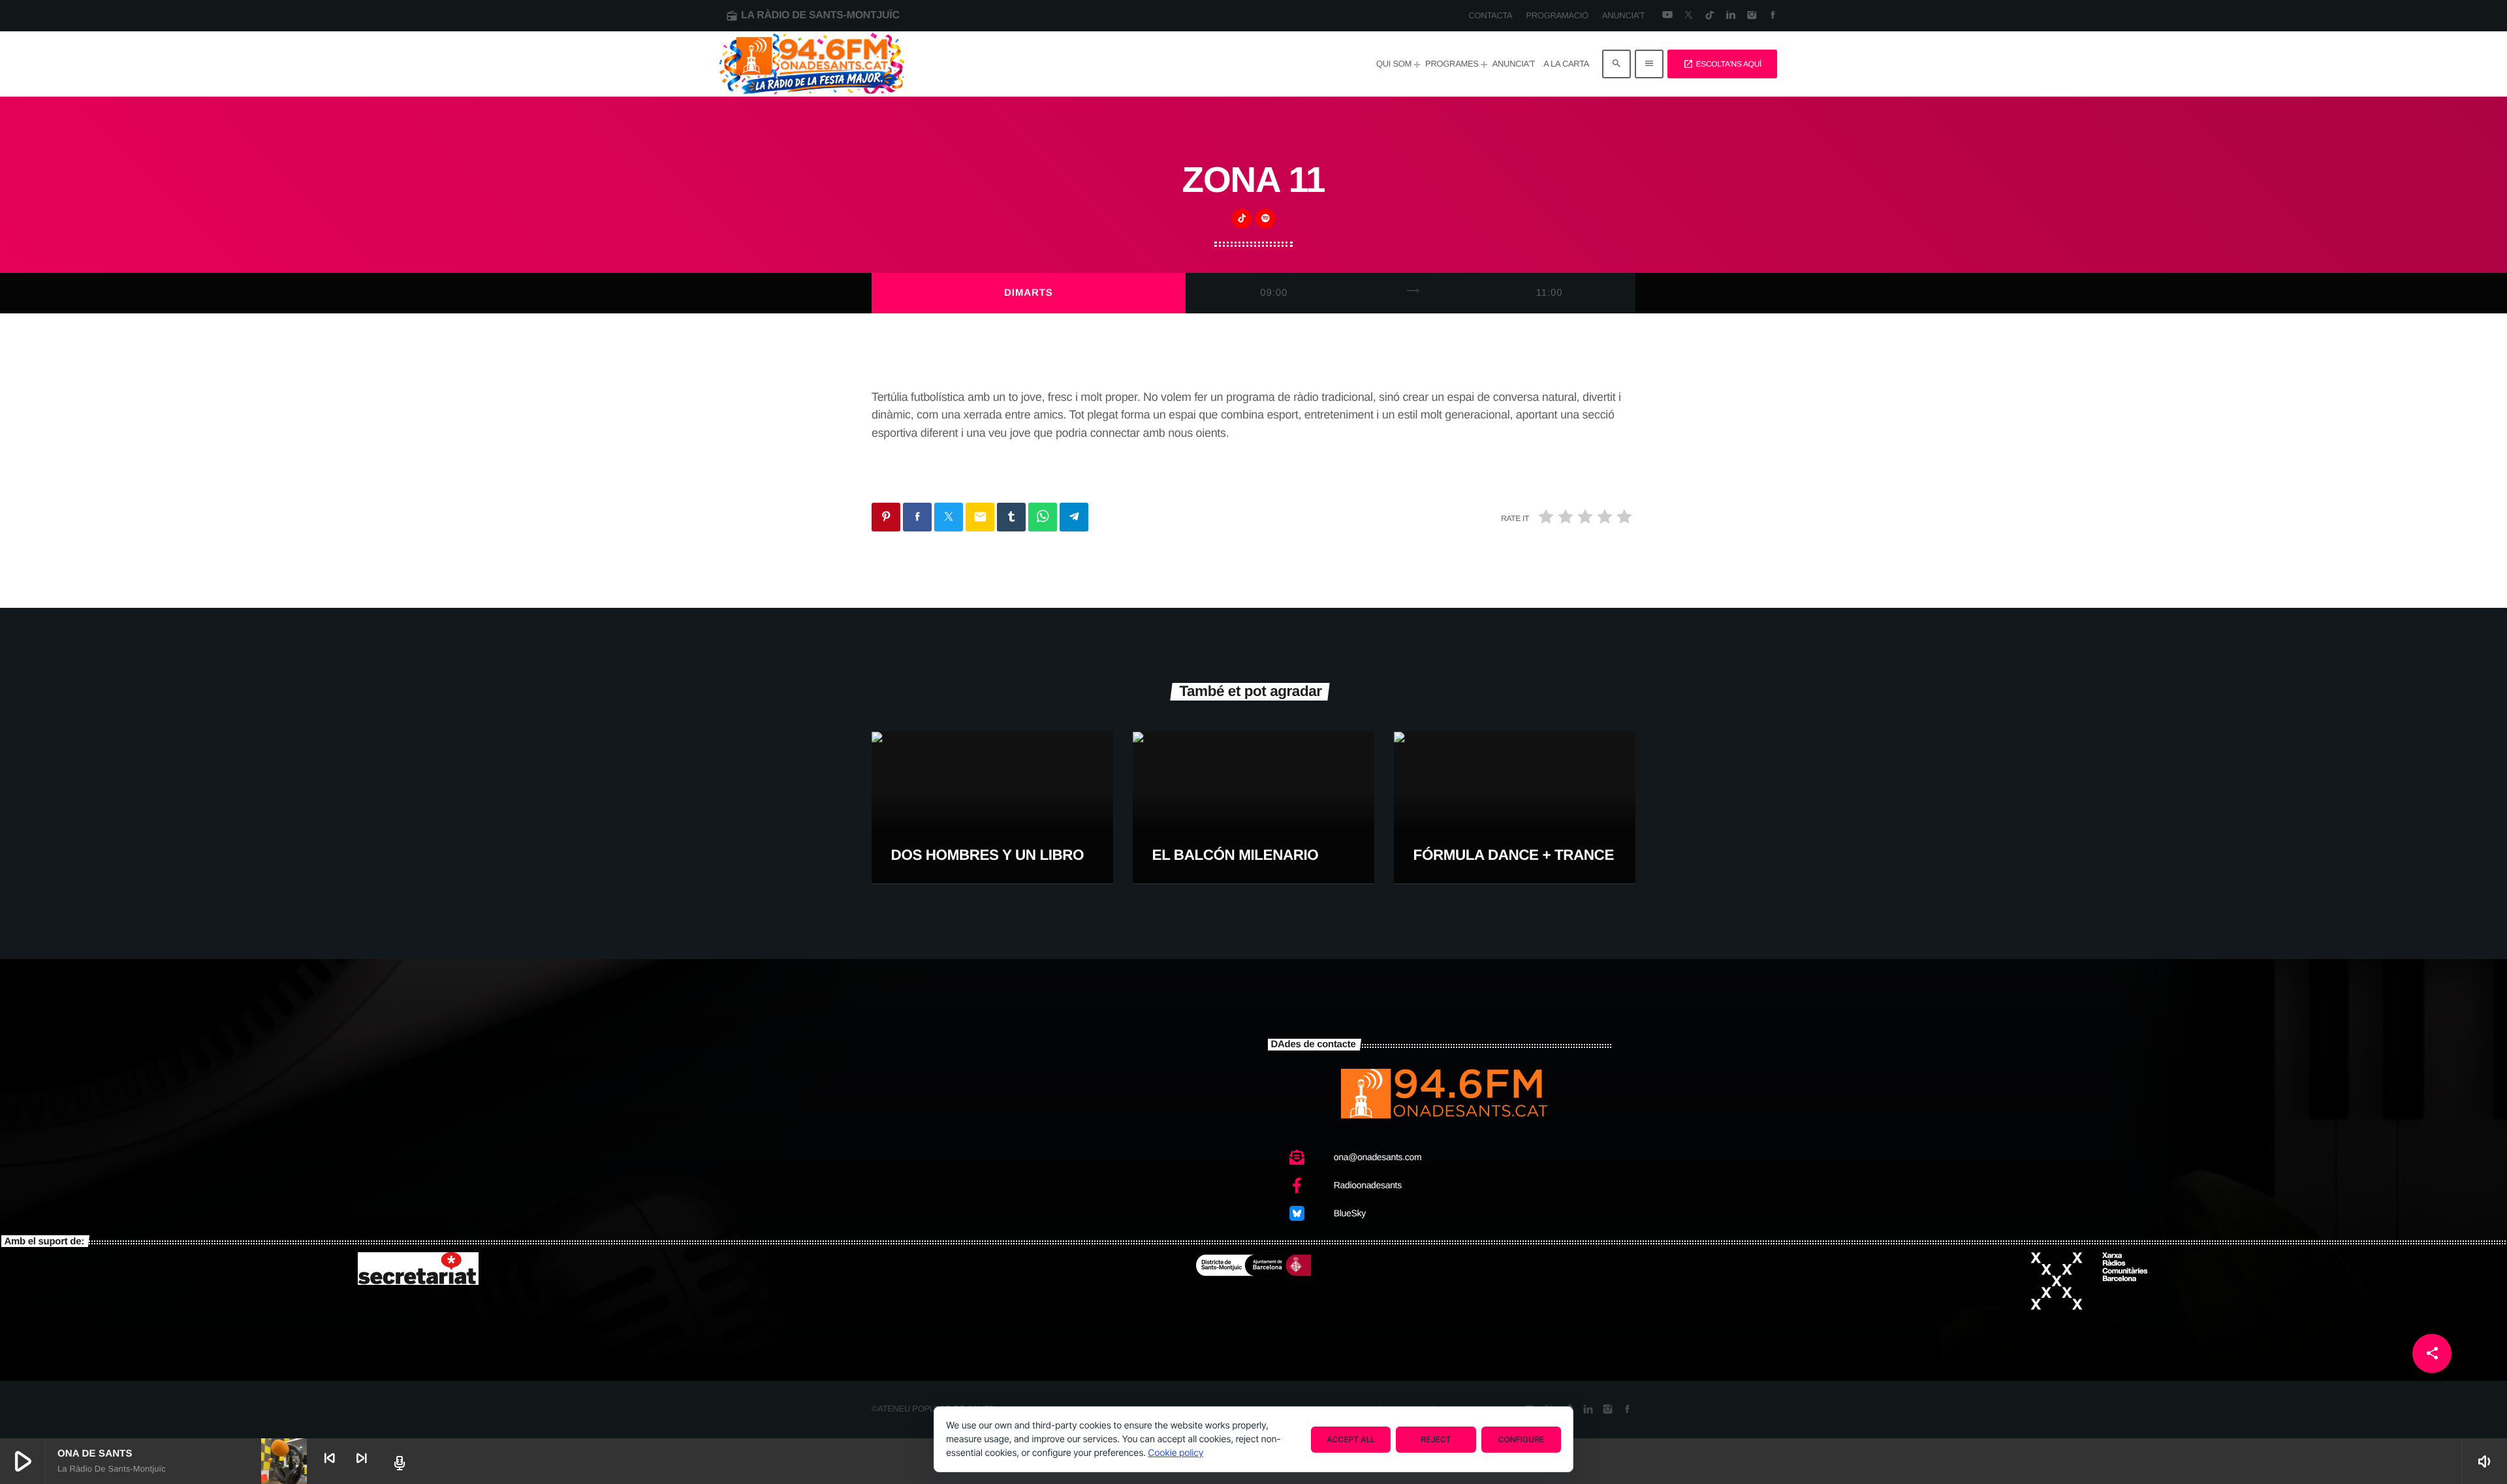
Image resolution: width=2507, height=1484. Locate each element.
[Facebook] (1773, 16)
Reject (1436, 1439)
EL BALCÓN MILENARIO (1236, 855)
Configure (1521, 1439)
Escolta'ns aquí (1722, 64)
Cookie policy (1175, 1453)
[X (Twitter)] (1689, 16)
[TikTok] (1710, 16)
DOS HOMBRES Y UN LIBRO (988, 855)
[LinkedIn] (1730, 16)
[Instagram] (1751, 16)
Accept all (1351, 1439)
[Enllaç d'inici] (812, 64)
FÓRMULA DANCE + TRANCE (1514, 855)
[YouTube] (1667, 16)
